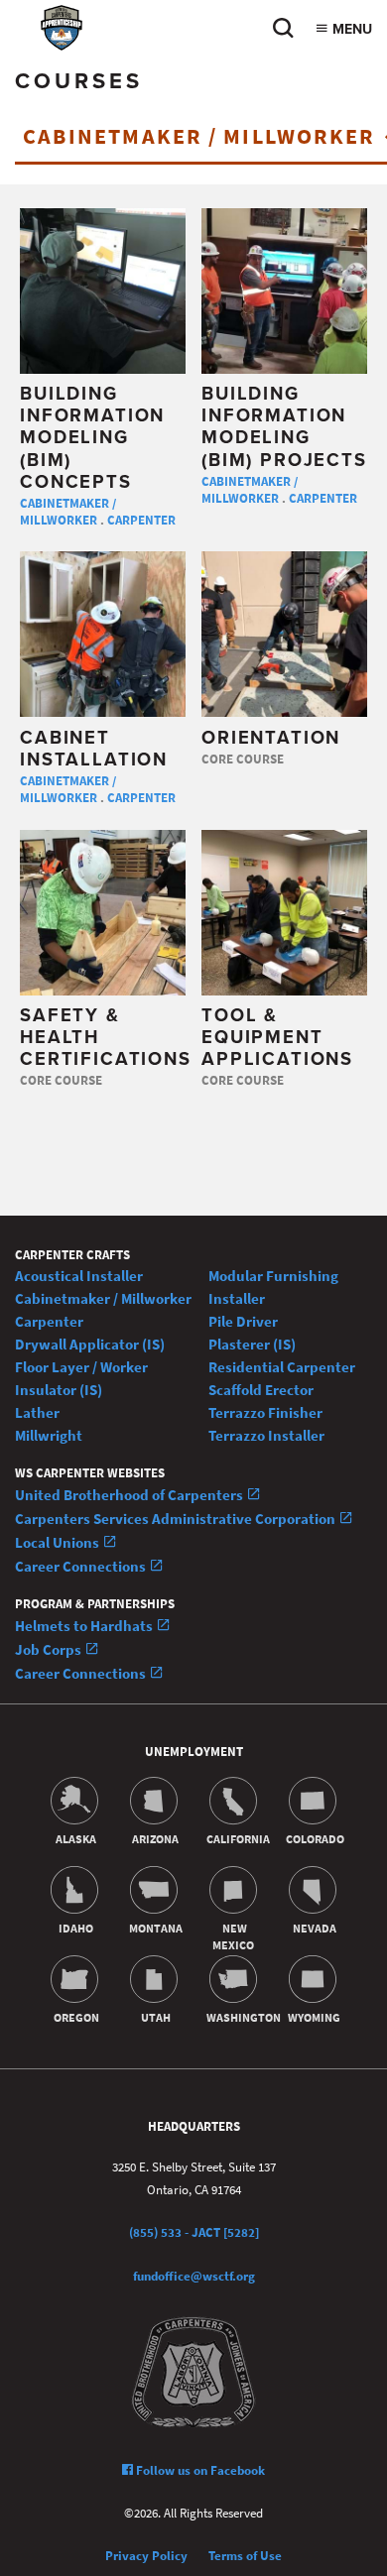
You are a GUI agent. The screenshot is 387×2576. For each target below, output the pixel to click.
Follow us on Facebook (199, 2470)
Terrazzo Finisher (265, 1412)
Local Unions (59, 1542)
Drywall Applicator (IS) (90, 1344)
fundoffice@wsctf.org (194, 2276)
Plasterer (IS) (252, 1344)
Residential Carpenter (282, 1367)
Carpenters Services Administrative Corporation (177, 1519)
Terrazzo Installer (266, 1435)
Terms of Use (245, 2556)
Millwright (49, 1435)
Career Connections (82, 1566)
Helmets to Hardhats (85, 1626)
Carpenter (141, 520)
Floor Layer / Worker (81, 1367)
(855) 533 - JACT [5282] (194, 2232)
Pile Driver (243, 1321)
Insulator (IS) (59, 1390)
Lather (37, 1412)
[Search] (283, 33)
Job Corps (50, 1649)
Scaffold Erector (261, 1390)
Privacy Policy (146, 2556)
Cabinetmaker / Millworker (68, 512)
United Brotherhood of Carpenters (130, 1495)
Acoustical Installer (79, 1276)
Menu (350, 29)
